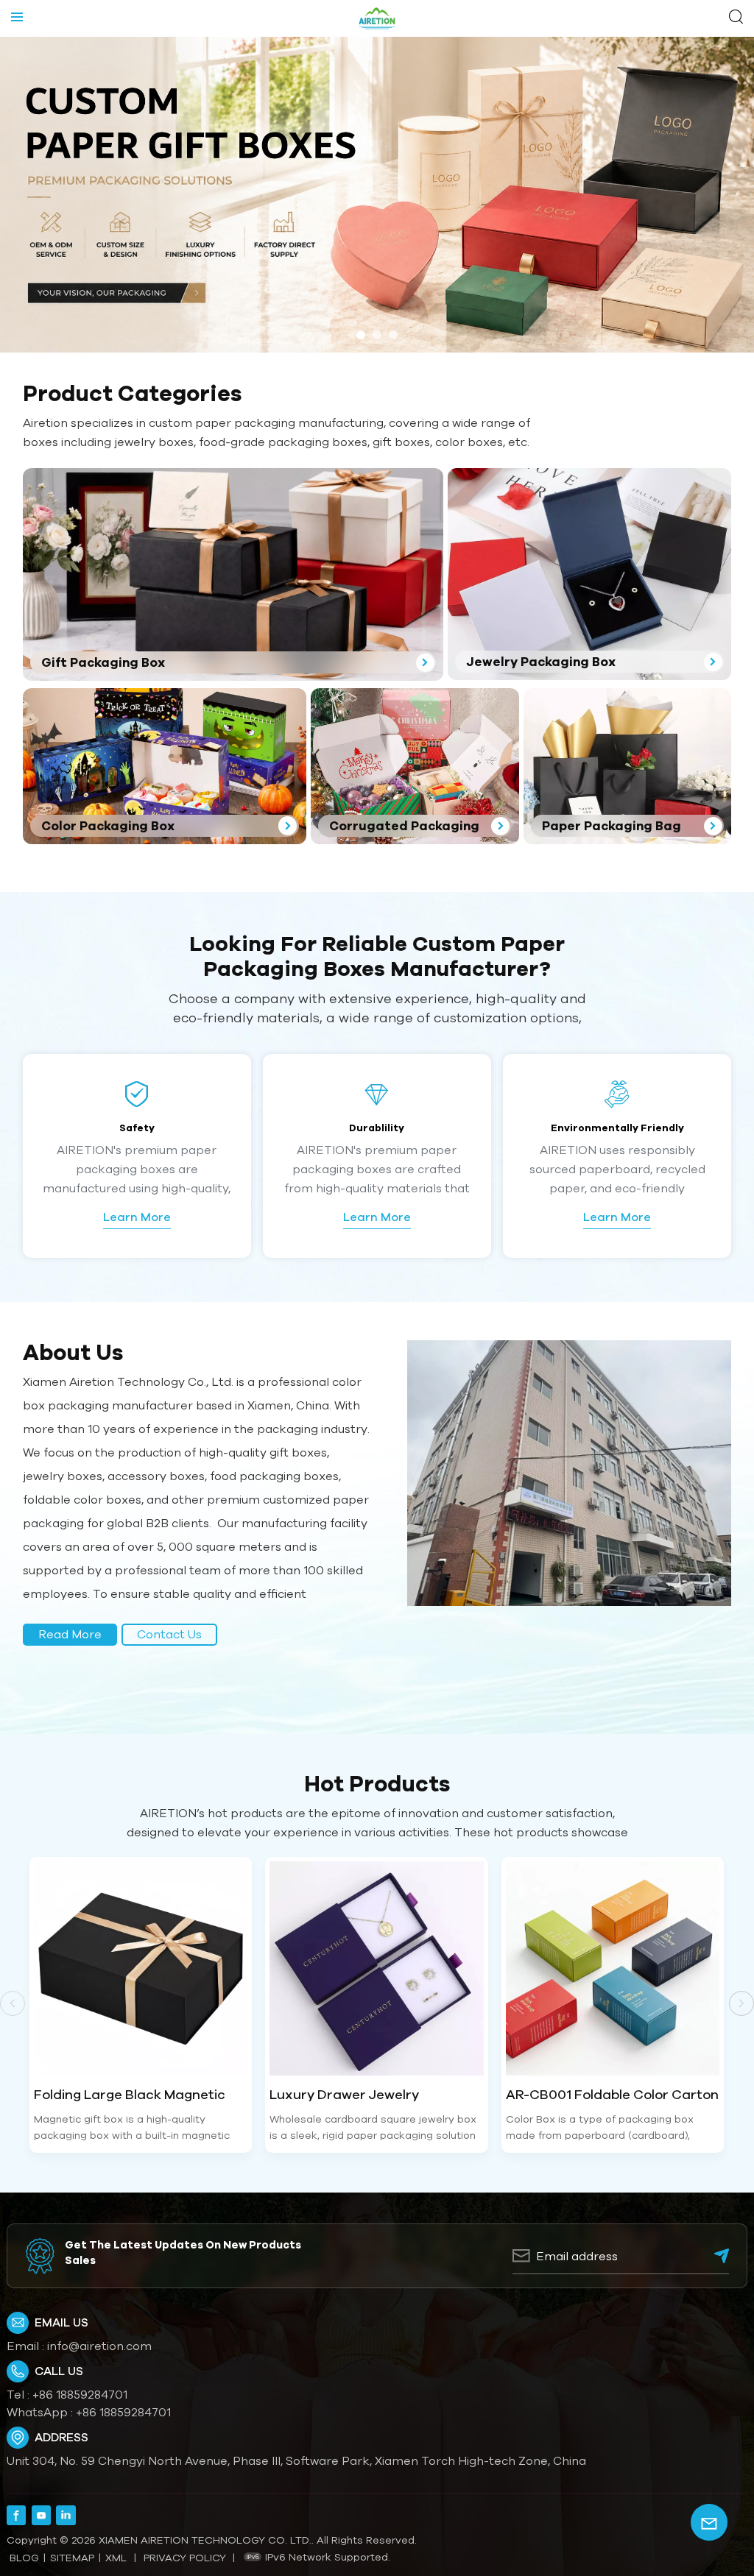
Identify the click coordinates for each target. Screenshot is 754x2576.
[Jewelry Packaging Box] (589, 574)
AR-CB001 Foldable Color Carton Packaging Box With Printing (377, 2095)
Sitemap (72, 2558)
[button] (361, 335)
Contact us (169, 1634)
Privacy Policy (185, 2558)
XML (116, 2558)
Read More (70, 1634)
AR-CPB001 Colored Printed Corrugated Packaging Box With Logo (611, 2095)
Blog (24, 2558)
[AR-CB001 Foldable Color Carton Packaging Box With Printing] (378, 1968)
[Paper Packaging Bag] (628, 766)
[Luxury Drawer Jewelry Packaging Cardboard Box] (142, 1968)
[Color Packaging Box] (165, 766)
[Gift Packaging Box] (233, 574)
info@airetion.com (99, 2346)
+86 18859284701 (80, 2394)
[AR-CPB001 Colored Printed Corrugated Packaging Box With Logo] (614, 1968)
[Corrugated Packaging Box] (415, 766)
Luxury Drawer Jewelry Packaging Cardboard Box (121, 2095)
